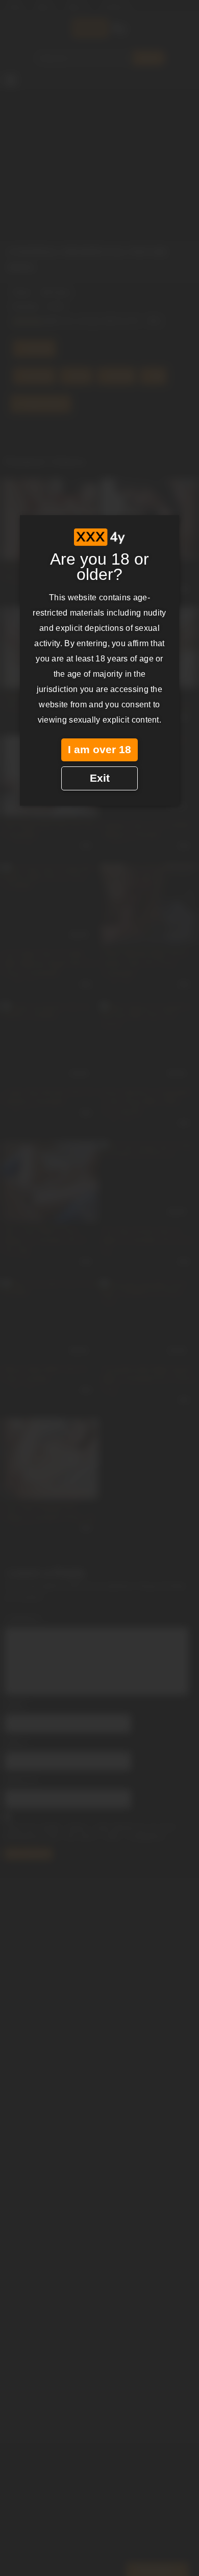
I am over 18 (99, 750)
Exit (100, 778)
